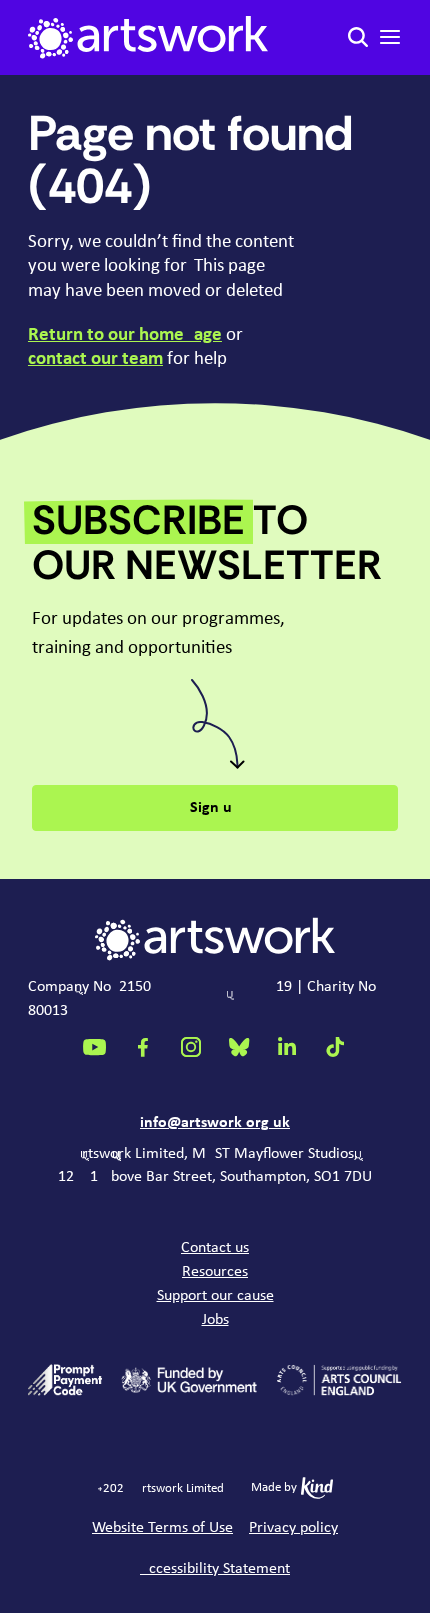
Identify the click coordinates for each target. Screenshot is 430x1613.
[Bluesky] (239, 1047)
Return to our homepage (125, 335)
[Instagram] (191, 1047)
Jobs (215, 1320)
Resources (215, 1272)
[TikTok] (335, 1047)
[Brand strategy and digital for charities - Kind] (317, 1488)
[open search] (358, 37)
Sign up (215, 808)
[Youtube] (95, 1047)
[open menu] (390, 37)
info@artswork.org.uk (215, 1123)
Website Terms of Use (162, 1528)
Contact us (215, 1248)
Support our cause (215, 1296)
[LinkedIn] (287, 1047)
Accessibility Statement (215, 1569)
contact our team (95, 359)
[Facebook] (143, 1047)
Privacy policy (293, 1528)
